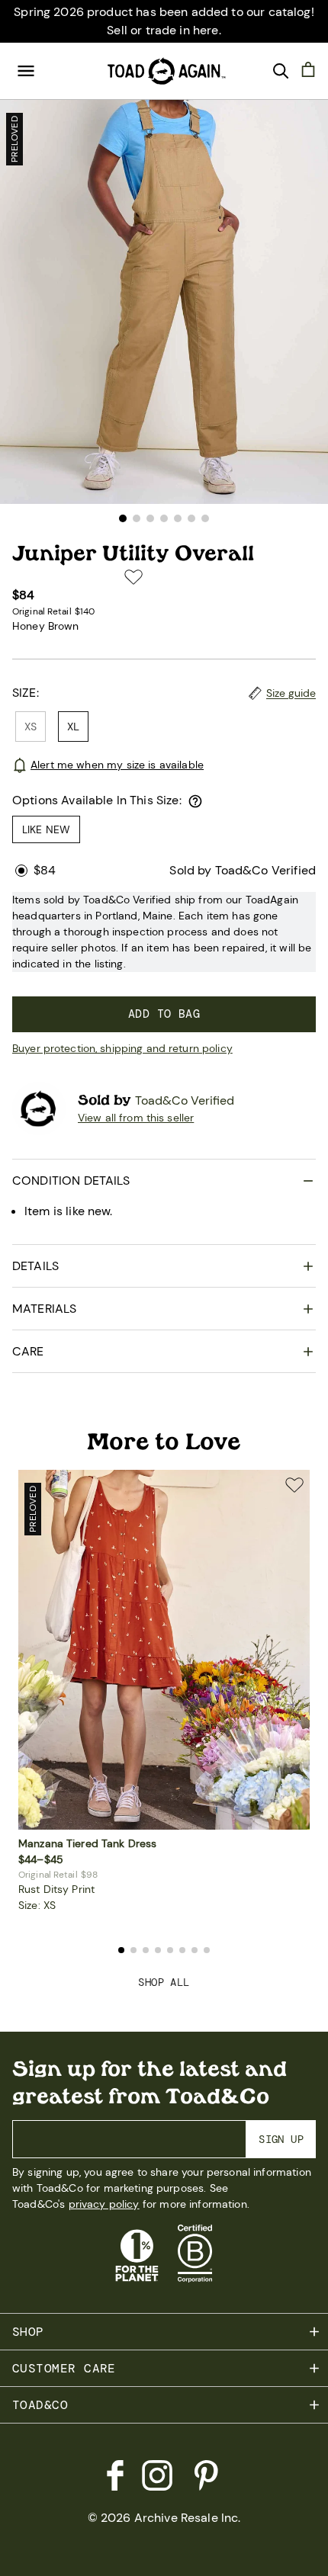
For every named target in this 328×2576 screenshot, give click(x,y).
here (206, 30)
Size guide (291, 693)
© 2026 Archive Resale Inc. (164, 2518)
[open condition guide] (195, 801)
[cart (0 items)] (308, 69)
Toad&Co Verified (185, 1100)
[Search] (281, 71)
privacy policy (104, 2204)
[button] (123, 518)
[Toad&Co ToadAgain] (164, 71)
